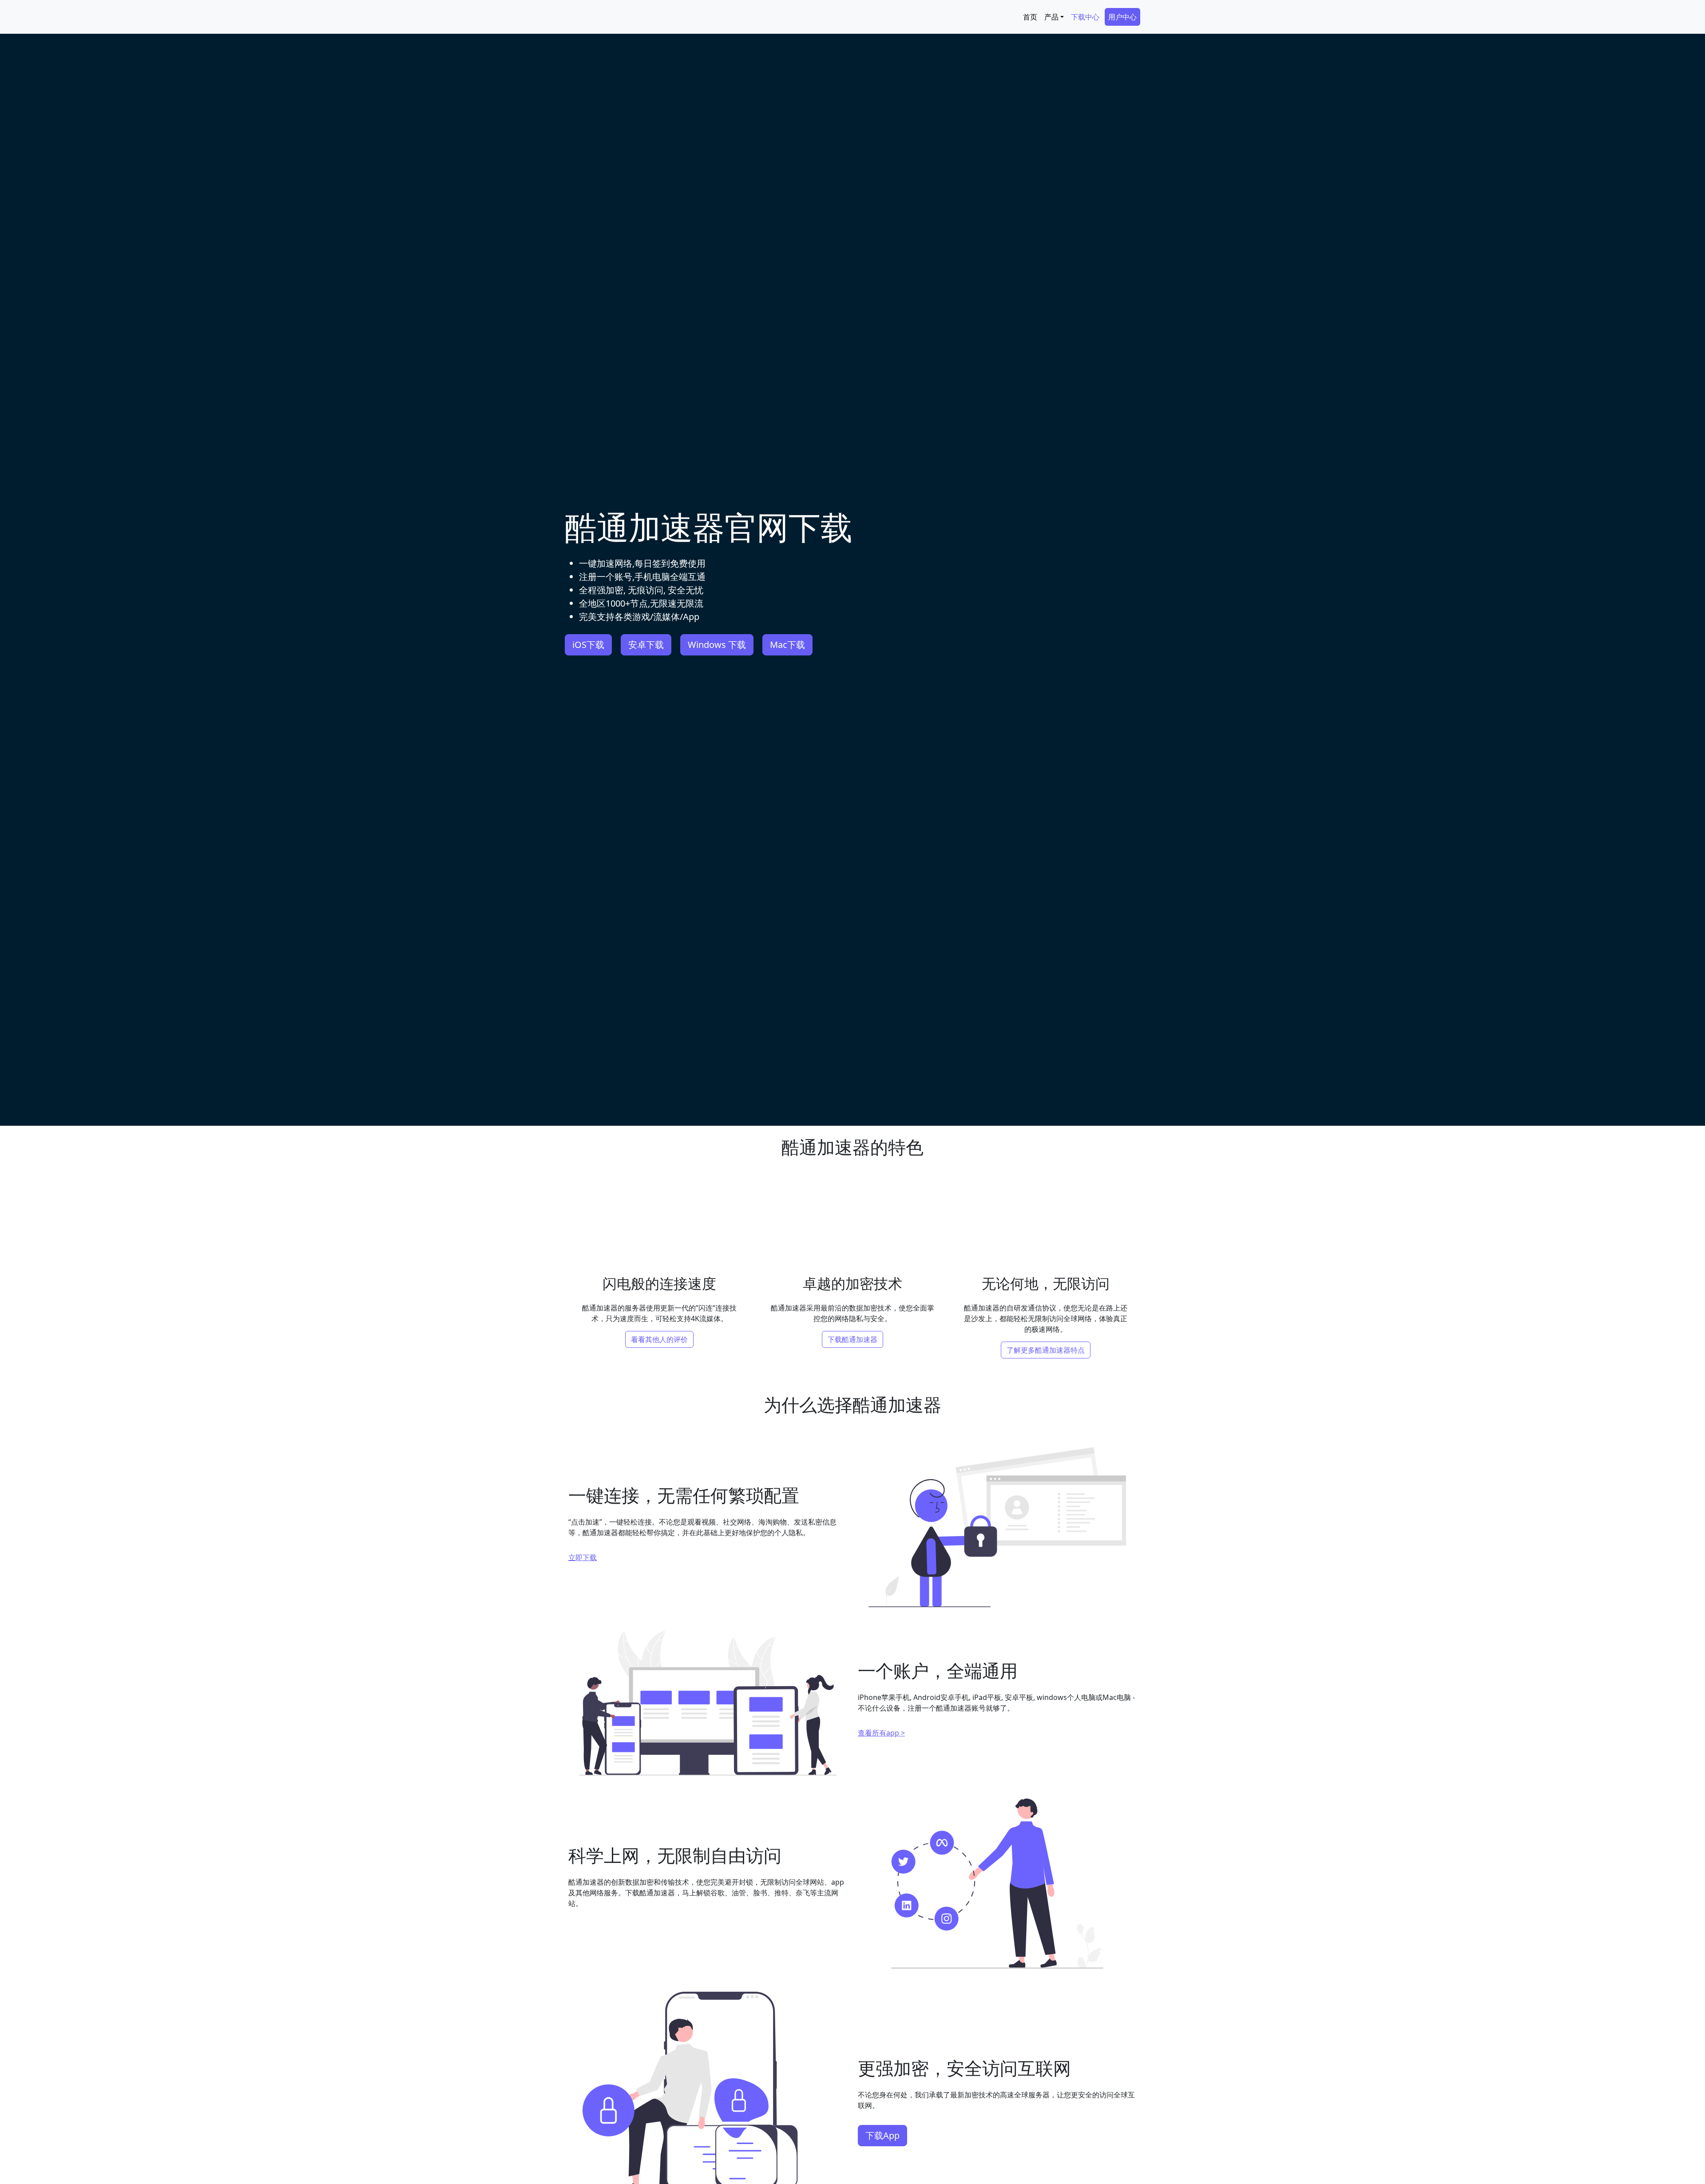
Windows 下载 (717, 645)
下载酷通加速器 (852, 1339)
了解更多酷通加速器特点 (1046, 1350)
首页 (1030, 17)
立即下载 (583, 1557)
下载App (882, 2135)
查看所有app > (881, 1733)
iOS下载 (588, 645)
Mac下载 (787, 645)
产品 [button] (1051, 17)
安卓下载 (646, 645)
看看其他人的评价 (659, 1339)
